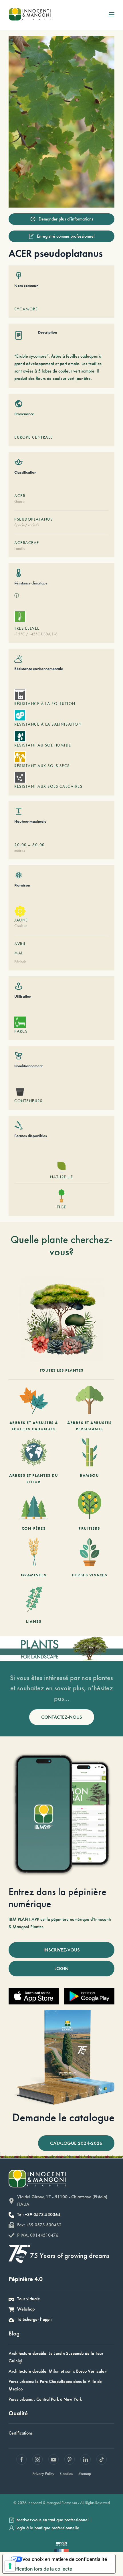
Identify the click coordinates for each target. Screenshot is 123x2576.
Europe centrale (34, 437)
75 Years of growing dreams (70, 2255)
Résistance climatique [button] (31, 583)
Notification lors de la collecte (40, 2569)
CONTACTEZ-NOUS (62, 1717)
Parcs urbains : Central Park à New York (45, 2399)
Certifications (21, 2433)
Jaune (21, 920)
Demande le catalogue (63, 2117)
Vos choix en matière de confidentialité (65, 2559)
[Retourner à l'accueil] (30, 14)
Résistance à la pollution (45, 704)
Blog (14, 2333)
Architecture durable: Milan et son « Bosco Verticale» (58, 2371)
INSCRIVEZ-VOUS (62, 1950)
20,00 (21, 845)
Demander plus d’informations (66, 219)
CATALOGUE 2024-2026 (76, 2143)
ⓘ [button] (17, 595)
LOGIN (61, 1968)
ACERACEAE (27, 543)
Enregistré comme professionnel (66, 236)
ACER (20, 496)
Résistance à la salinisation (48, 724)
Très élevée (27, 628)
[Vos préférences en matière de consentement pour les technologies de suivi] (10, 2566)
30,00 (39, 845)
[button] (112, 14)
